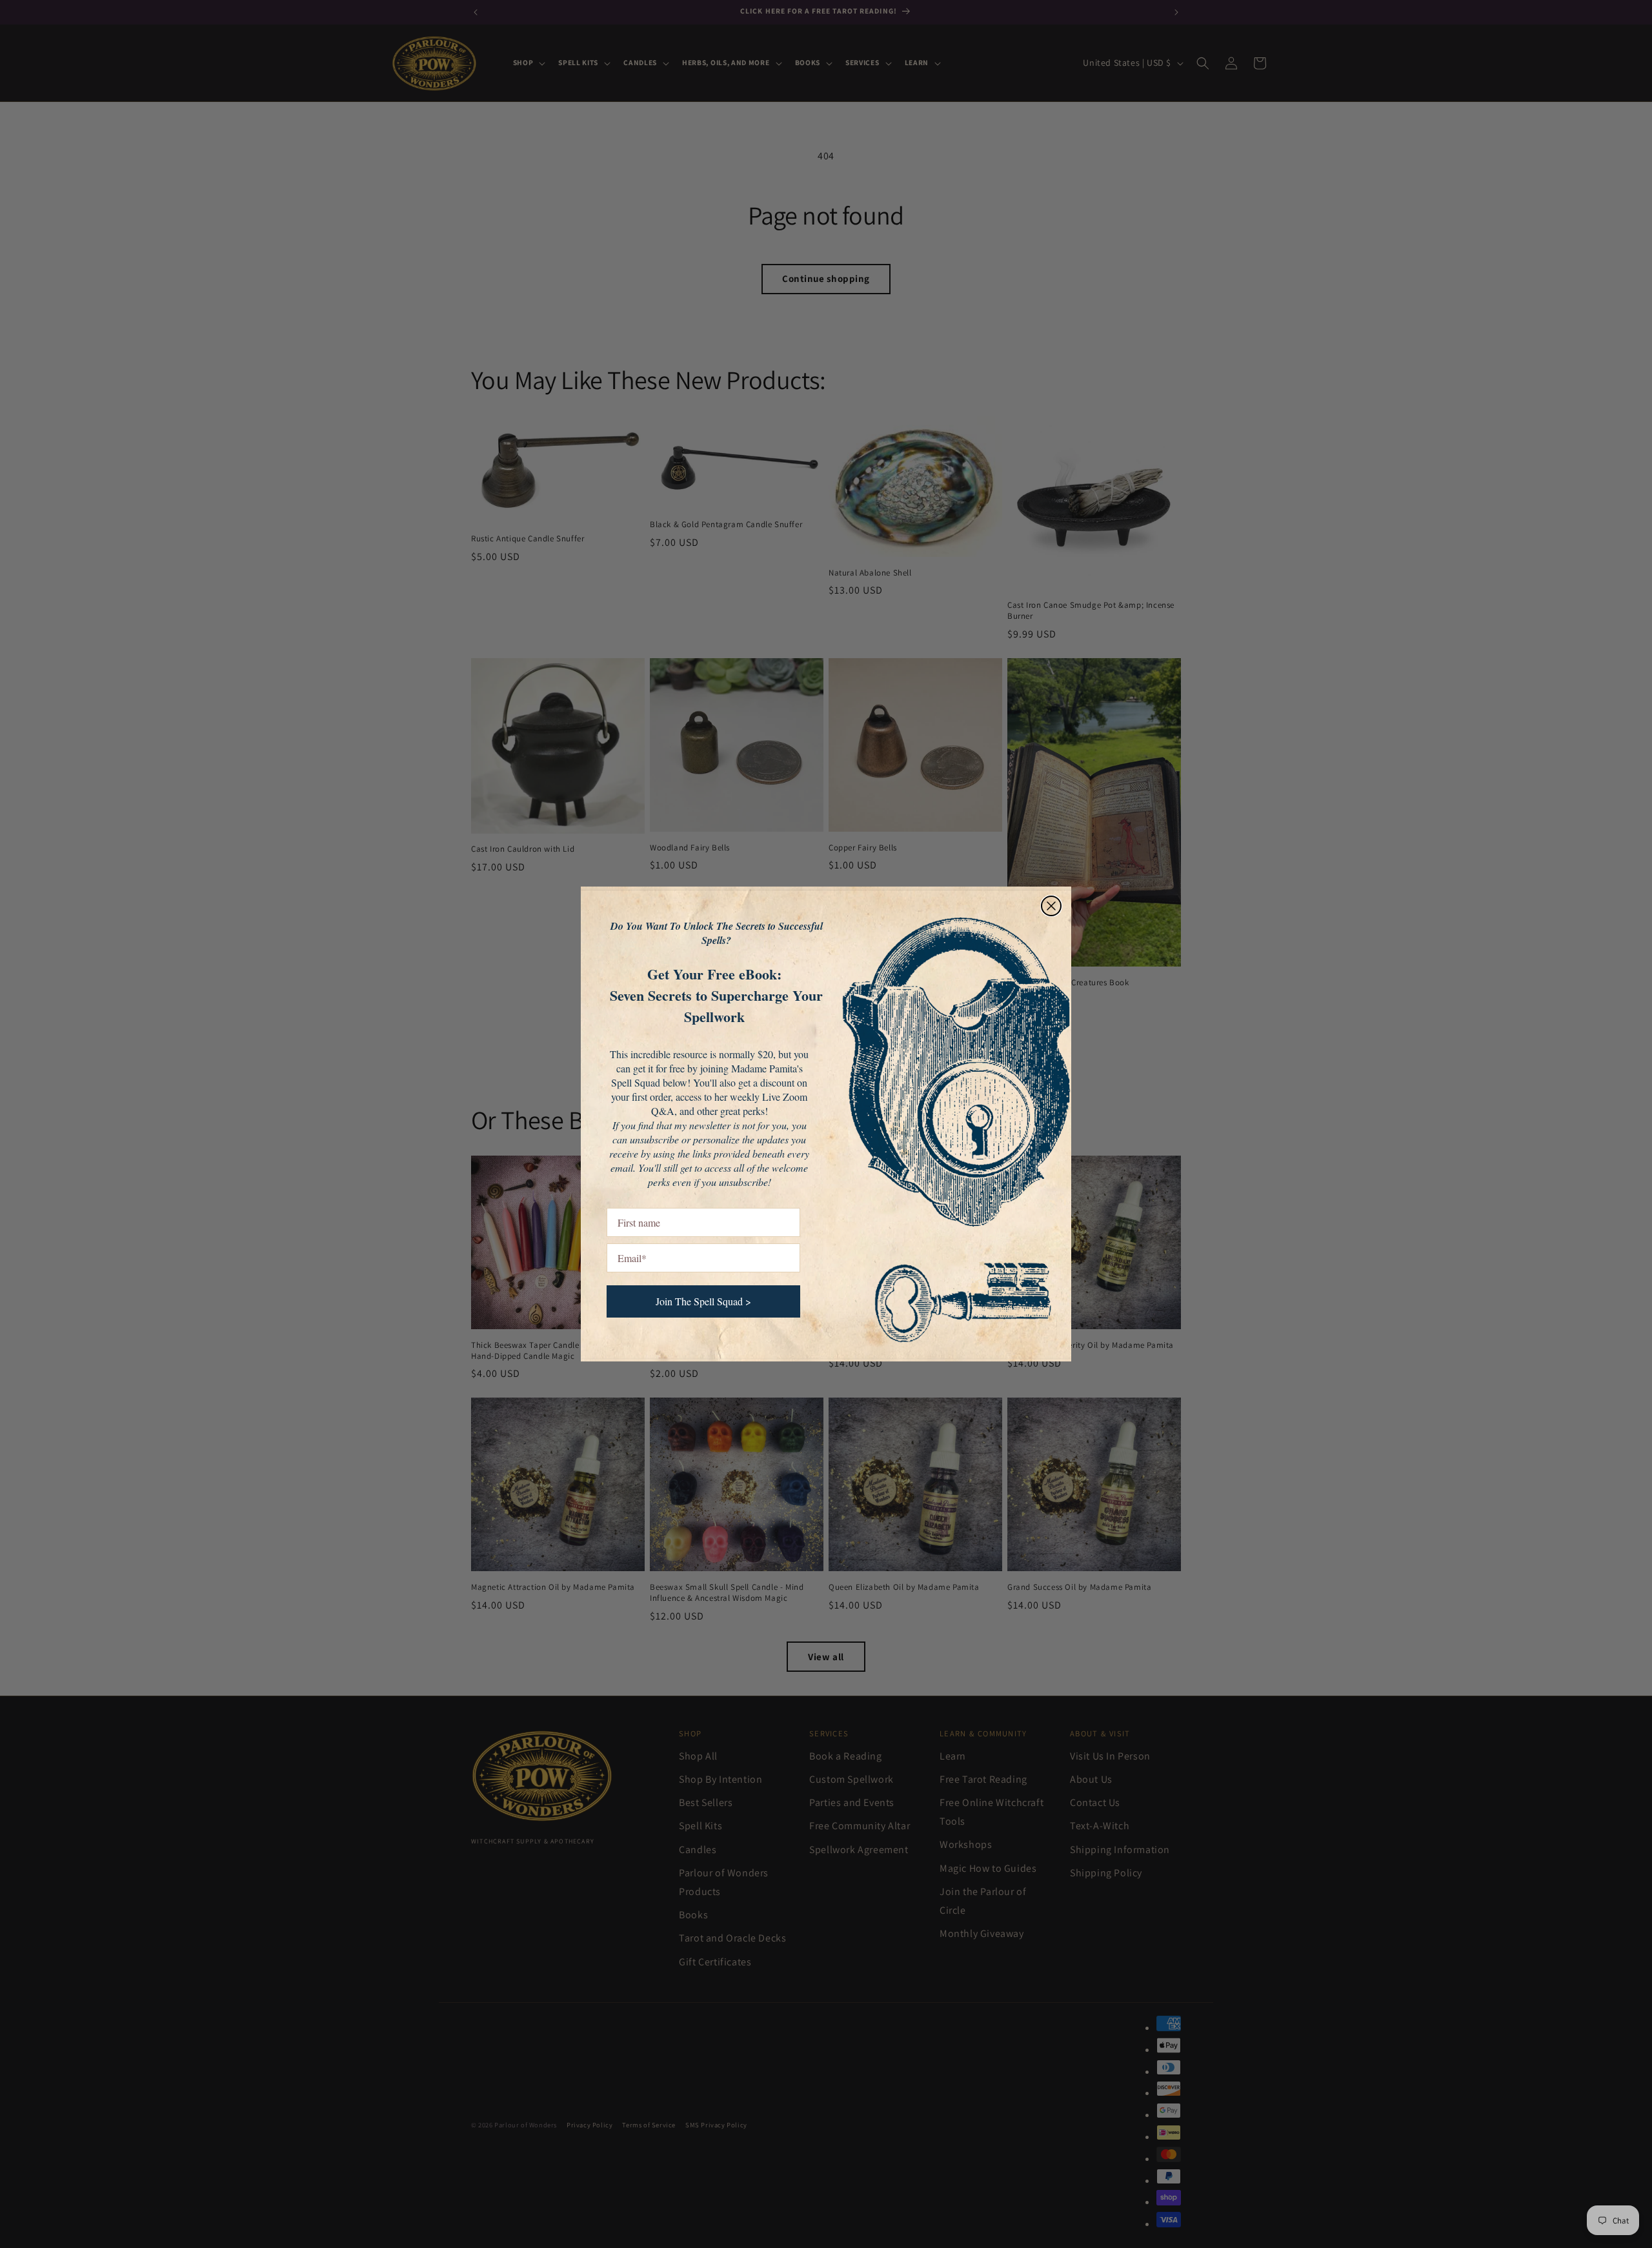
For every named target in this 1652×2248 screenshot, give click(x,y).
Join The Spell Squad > (703, 1301)
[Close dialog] (1051, 906)
